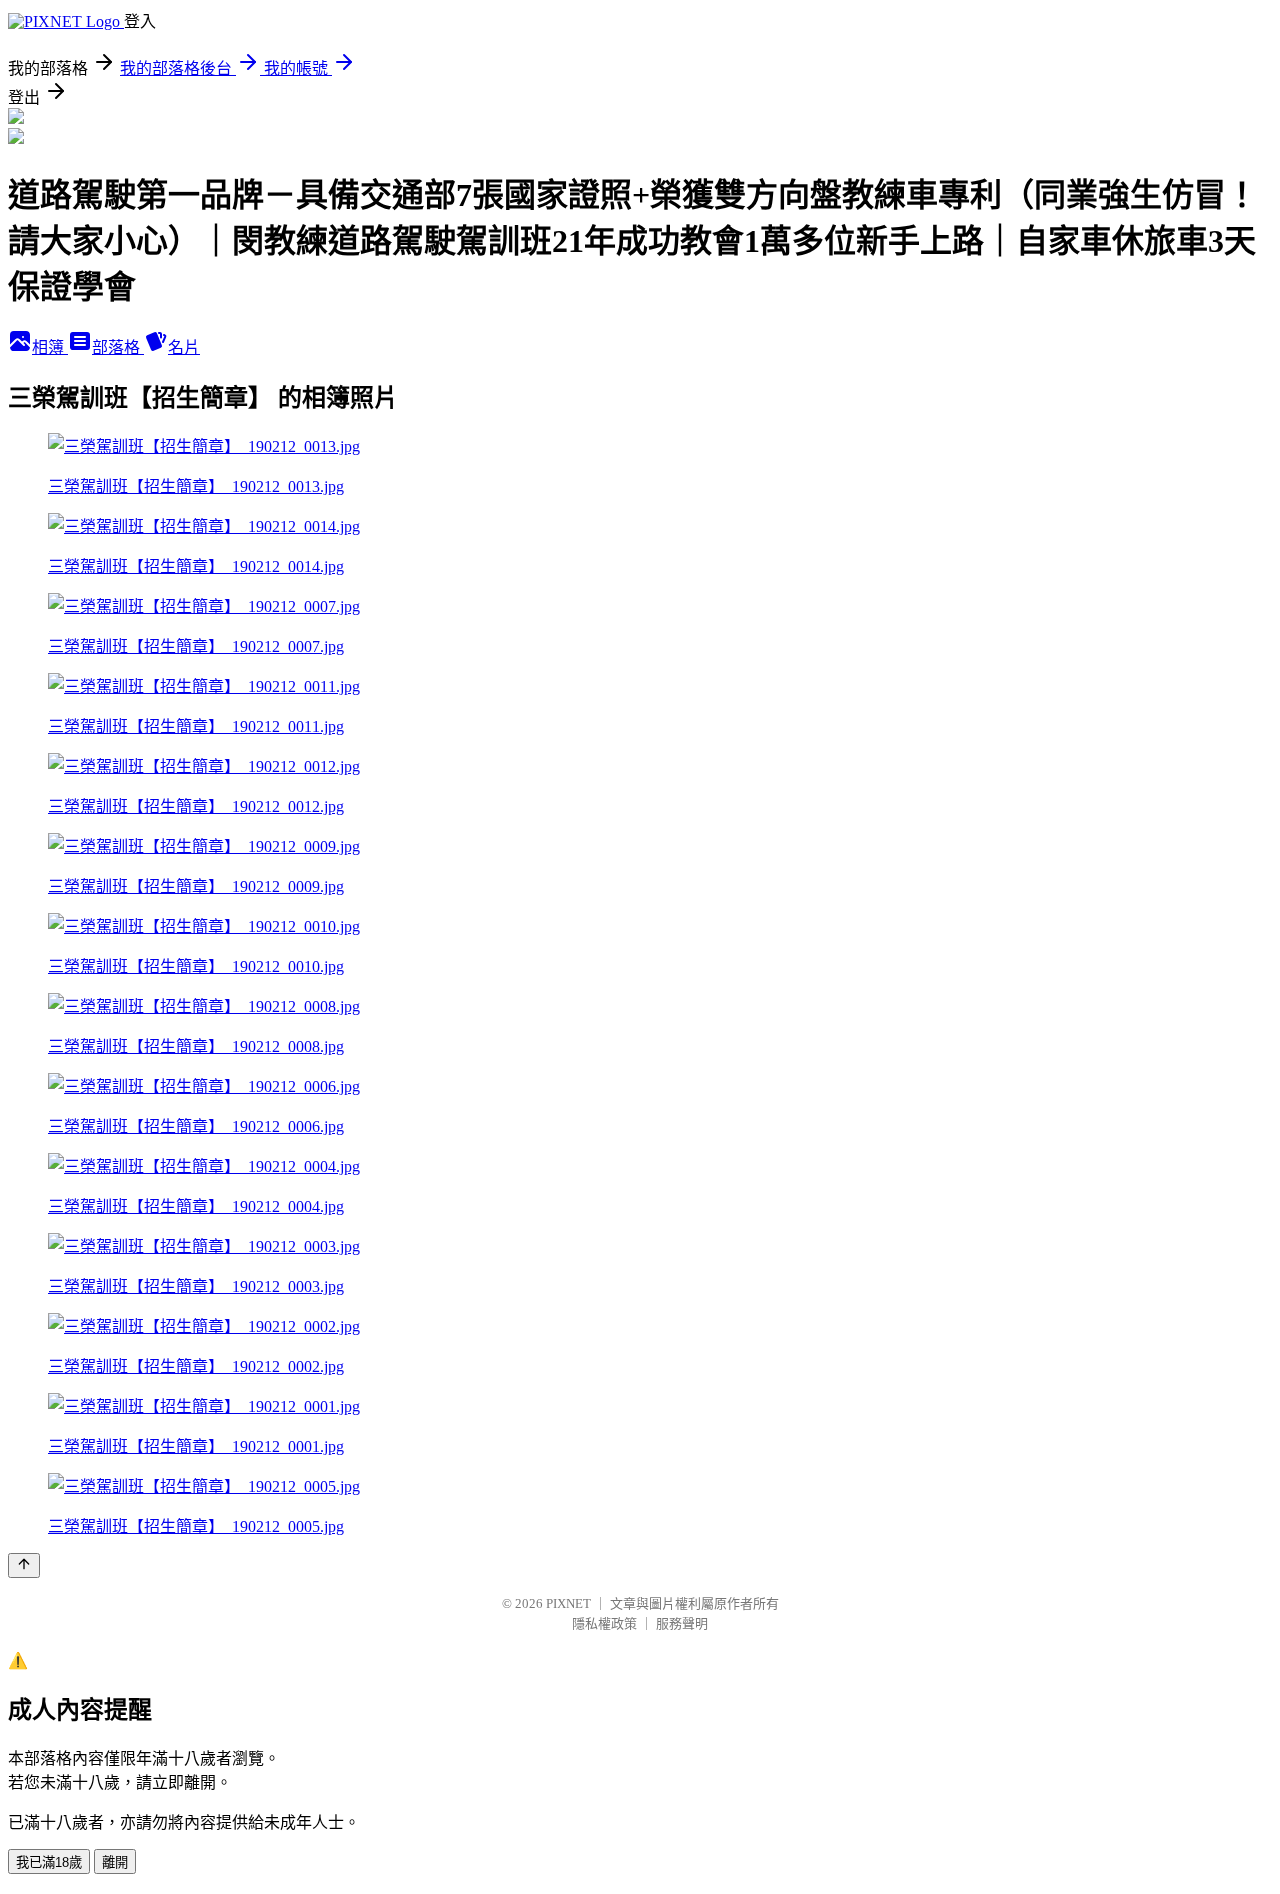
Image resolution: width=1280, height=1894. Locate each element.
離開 (115, 1862)
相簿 (50, 347)
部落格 (118, 347)
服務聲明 (682, 1623)
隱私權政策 (604, 1623)
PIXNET (568, 1603)
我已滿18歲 (49, 1862)
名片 (184, 347)
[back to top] (24, 1565)
